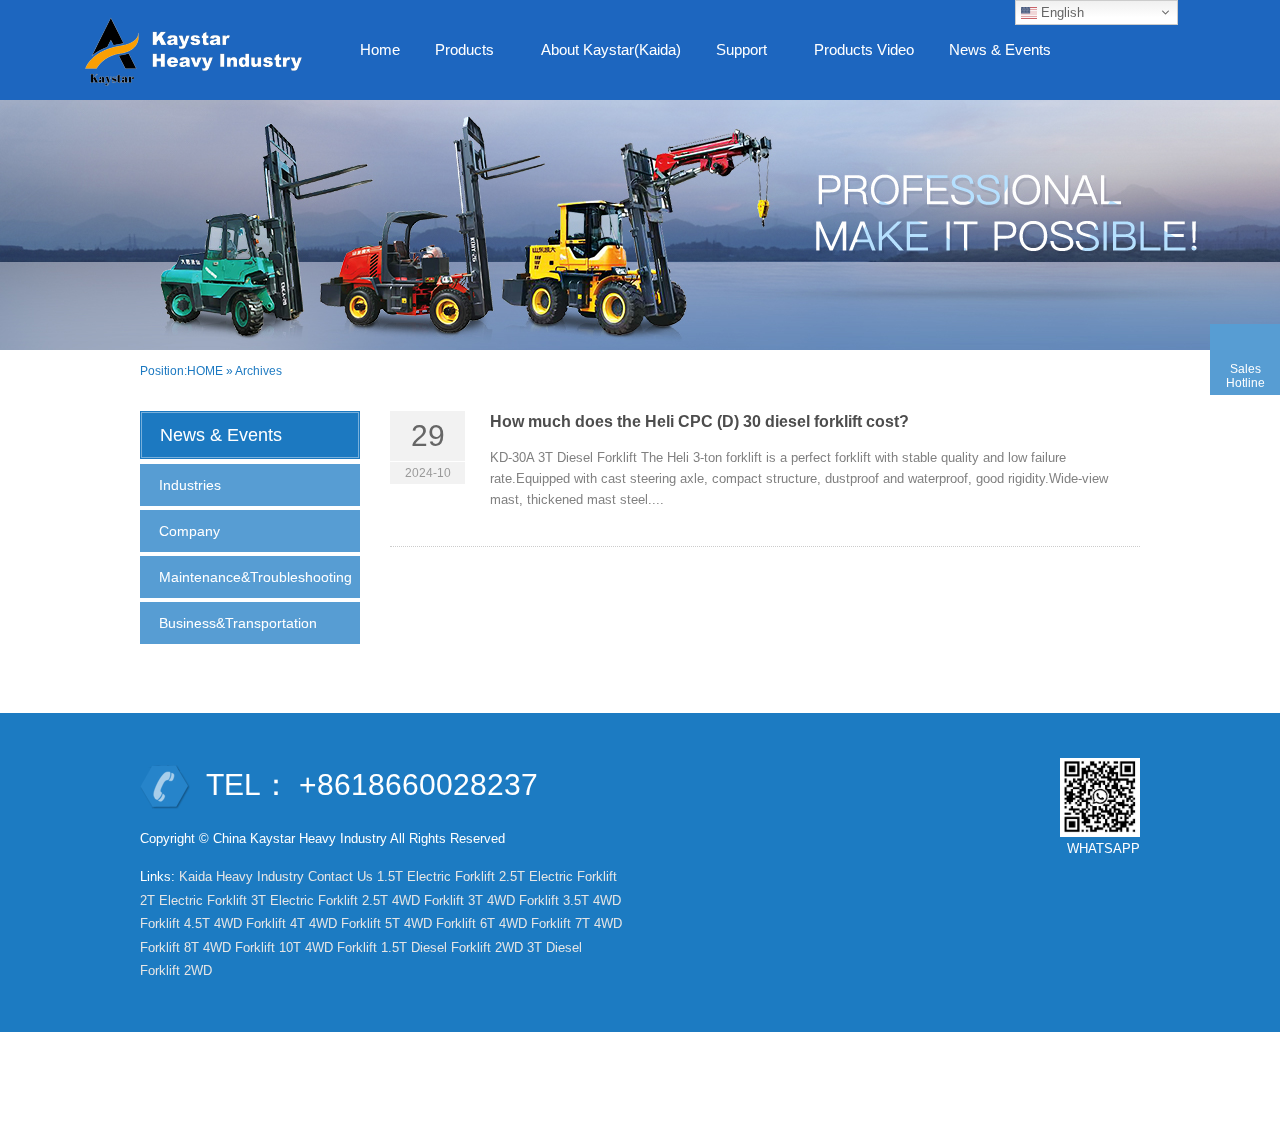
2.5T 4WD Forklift (413, 900)
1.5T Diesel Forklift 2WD (452, 947)
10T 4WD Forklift (328, 947)
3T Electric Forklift (304, 900)
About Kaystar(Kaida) (611, 49)
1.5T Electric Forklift (436, 876)
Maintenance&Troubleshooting (255, 577)
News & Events (992, 55)
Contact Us (340, 876)
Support (734, 55)
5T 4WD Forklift (430, 923)
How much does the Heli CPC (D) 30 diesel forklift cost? (699, 421)
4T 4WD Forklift (335, 923)
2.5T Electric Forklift (558, 876)
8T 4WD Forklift (229, 947)
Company (189, 531)
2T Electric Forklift (193, 900)
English (1060, 12)
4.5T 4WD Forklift (235, 923)
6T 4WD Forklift (525, 923)
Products (457, 55)
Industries (190, 485)
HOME (205, 371)
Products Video (864, 49)
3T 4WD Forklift (513, 900)
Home (380, 49)
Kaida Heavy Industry (241, 876)
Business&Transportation (238, 623)
